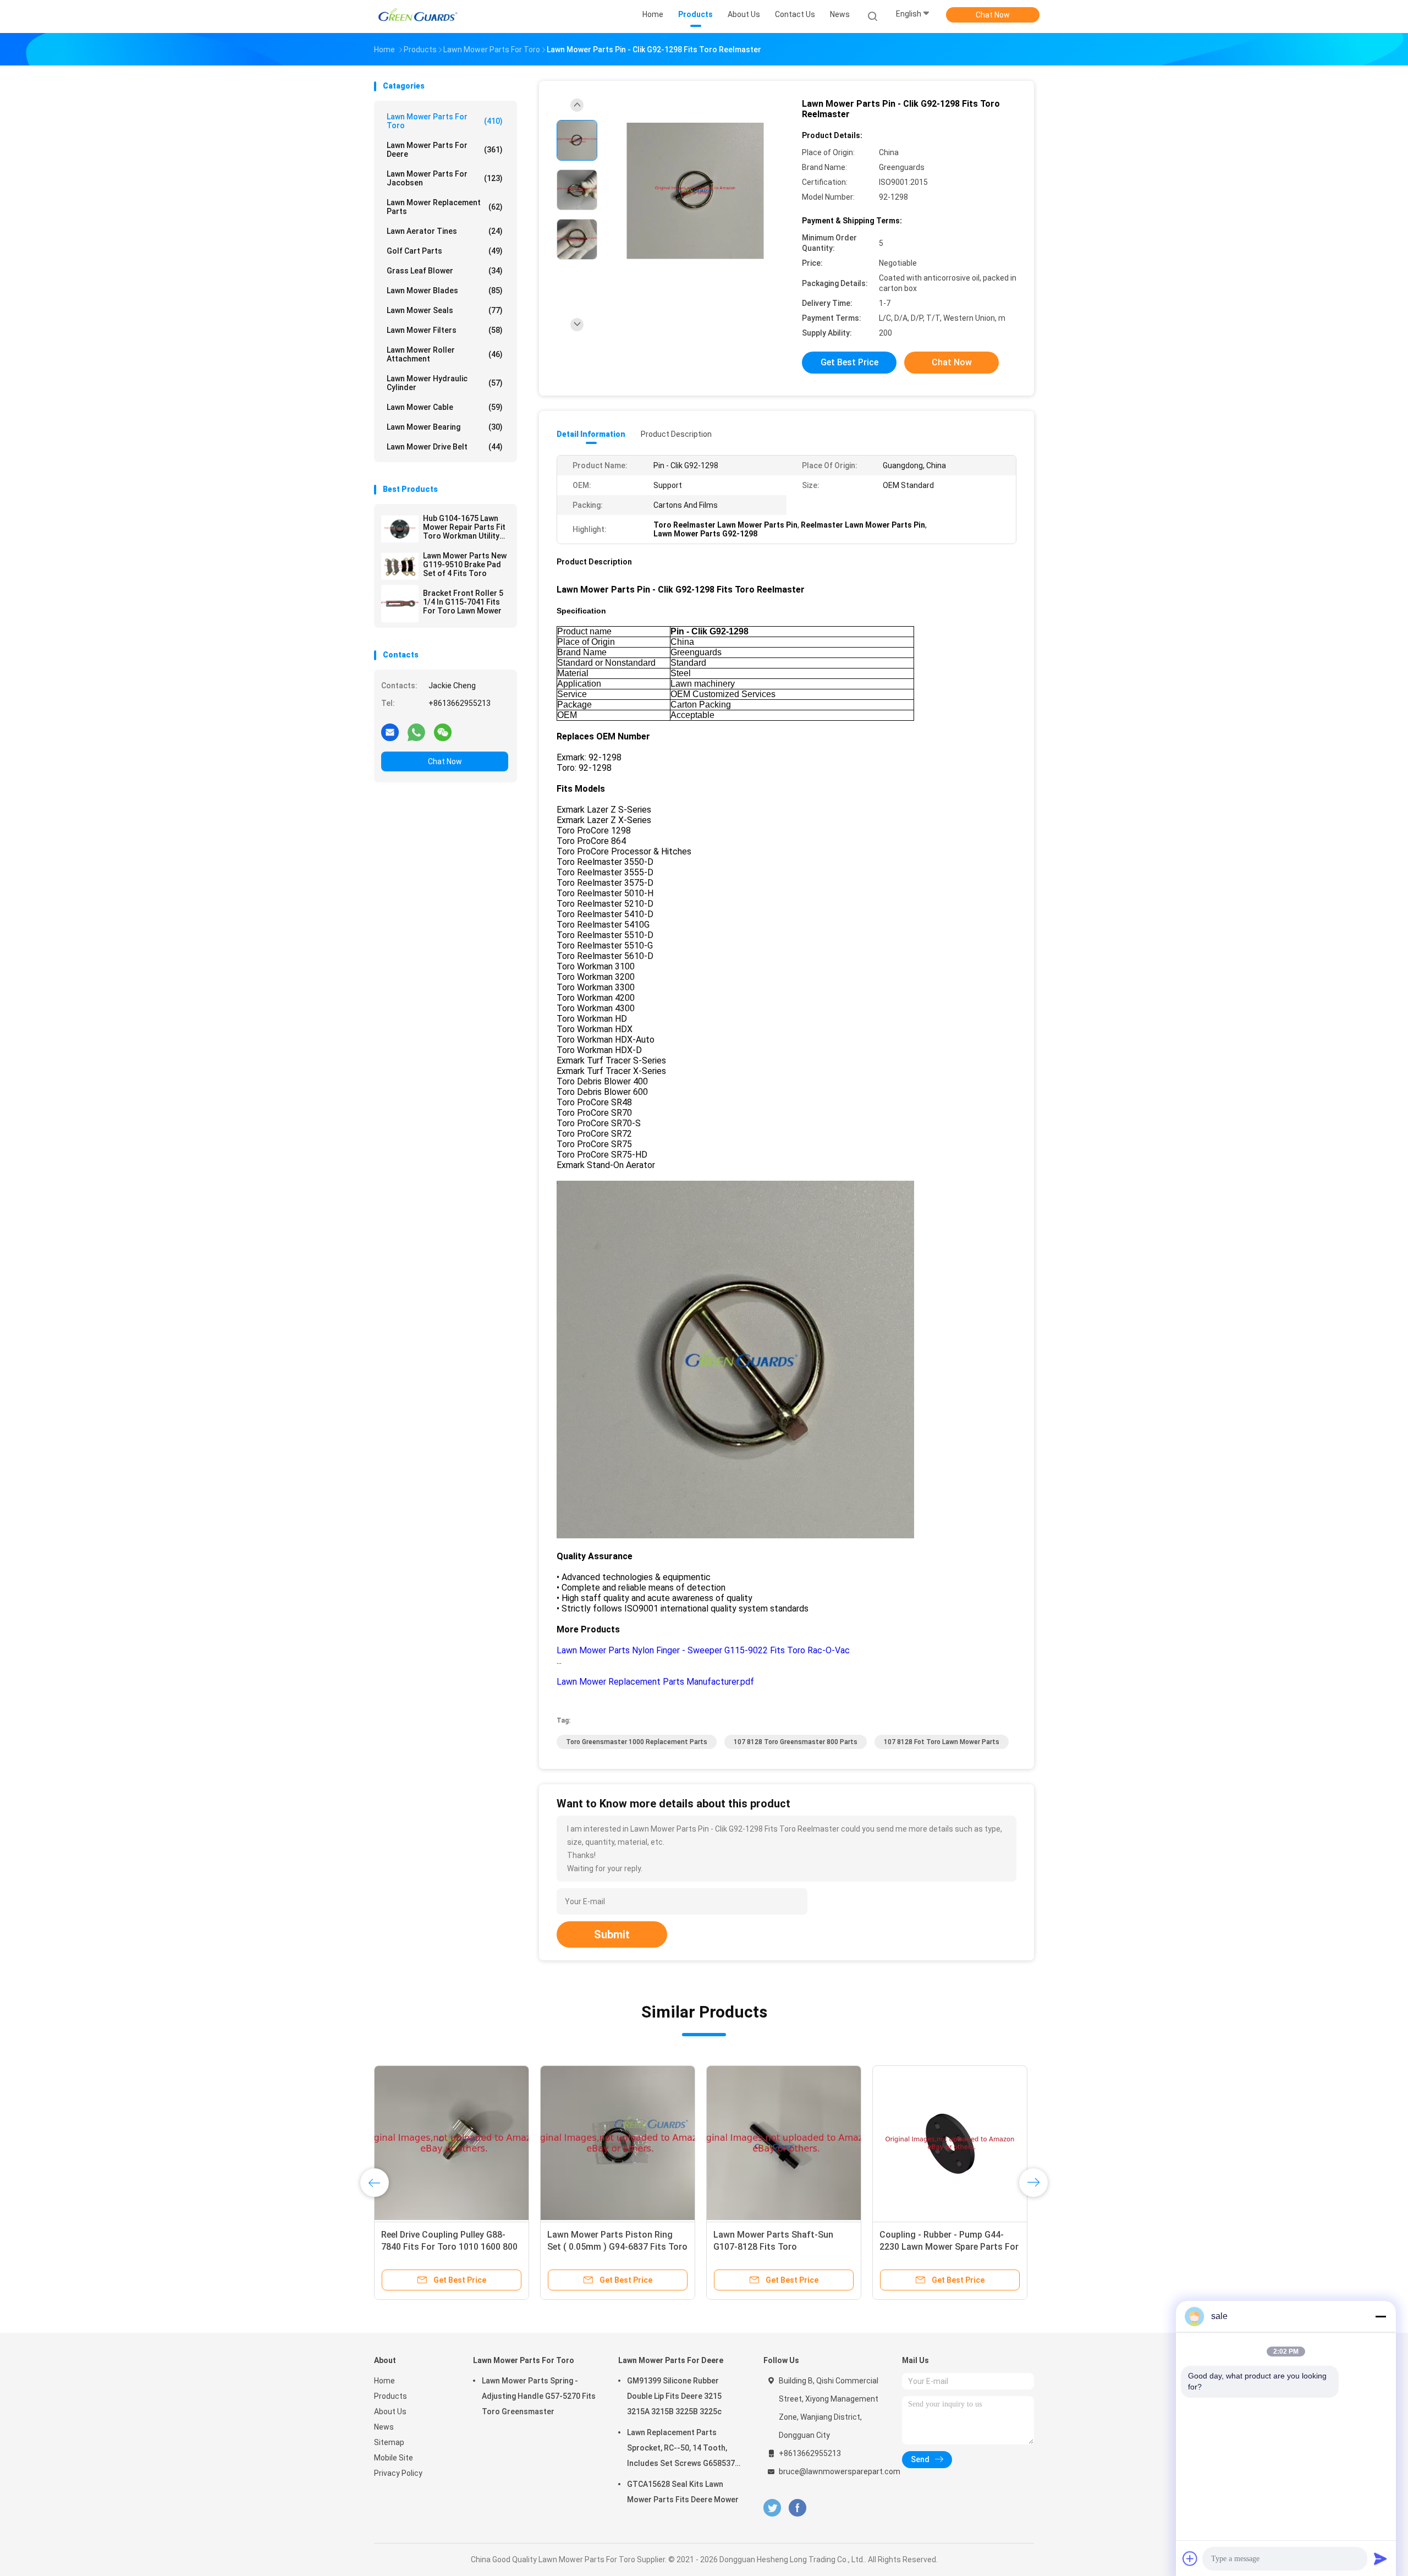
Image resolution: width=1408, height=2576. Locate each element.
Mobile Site (394, 2458)
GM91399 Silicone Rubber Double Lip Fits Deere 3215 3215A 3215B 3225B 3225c (674, 2396)
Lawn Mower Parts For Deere (445, 150)
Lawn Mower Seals (445, 310)
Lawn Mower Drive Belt (445, 447)
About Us (390, 2411)
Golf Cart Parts (445, 251)
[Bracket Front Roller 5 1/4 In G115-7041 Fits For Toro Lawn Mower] (400, 604)
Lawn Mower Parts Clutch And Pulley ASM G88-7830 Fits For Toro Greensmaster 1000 (941, 2247)
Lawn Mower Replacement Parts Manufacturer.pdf (655, 1682)
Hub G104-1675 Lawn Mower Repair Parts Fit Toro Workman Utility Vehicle (464, 527)
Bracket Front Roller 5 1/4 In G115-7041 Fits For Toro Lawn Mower (463, 602)
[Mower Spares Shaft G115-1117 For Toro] (784, 2143)
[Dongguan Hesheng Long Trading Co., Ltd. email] (390, 732)
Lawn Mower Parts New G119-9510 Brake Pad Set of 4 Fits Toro (465, 564)
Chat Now (993, 15)
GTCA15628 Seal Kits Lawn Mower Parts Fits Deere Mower (683, 2492)
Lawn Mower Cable (445, 407)
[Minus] (1380, 2316)
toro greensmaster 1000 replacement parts (637, 1742)
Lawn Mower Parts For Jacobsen (445, 178)
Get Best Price (849, 362)
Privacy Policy (398, 2473)
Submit (612, 1934)
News (384, 2427)
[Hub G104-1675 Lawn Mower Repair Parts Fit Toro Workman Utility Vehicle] (400, 529)
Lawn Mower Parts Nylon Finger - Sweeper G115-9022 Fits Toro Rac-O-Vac (703, 1650)
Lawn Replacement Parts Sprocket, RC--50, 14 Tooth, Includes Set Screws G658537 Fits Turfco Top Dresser (681, 2449)
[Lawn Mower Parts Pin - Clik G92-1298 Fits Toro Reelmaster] (695, 191)
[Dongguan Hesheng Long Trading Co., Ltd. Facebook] (797, 2508)
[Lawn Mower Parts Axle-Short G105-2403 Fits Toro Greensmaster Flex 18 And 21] (618, 2143)
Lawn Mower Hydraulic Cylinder (445, 383)
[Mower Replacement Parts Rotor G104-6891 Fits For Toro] (452, 2143)
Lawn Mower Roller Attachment (445, 354)
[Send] (1380, 2558)
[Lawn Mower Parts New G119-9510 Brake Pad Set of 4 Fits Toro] (400, 566)
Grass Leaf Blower (445, 271)
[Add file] (1190, 2558)
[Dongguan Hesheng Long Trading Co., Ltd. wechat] (443, 732)
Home (384, 2381)
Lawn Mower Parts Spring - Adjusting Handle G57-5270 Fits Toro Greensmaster (539, 2396)
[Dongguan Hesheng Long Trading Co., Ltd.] (417, 17)
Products (391, 2396)
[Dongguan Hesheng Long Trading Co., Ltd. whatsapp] (416, 732)
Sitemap (389, 2442)
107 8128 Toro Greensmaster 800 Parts (796, 1742)
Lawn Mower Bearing (445, 427)
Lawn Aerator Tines (445, 231)
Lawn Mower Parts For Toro (445, 121)
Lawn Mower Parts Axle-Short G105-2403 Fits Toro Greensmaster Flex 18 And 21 (608, 2247)
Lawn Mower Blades (445, 291)
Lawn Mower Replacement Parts (445, 207)
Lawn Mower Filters (445, 330)
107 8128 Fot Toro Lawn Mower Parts (942, 1742)
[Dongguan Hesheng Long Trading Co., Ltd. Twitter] (772, 2508)
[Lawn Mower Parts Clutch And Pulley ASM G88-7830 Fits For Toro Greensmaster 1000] (950, 2143)
